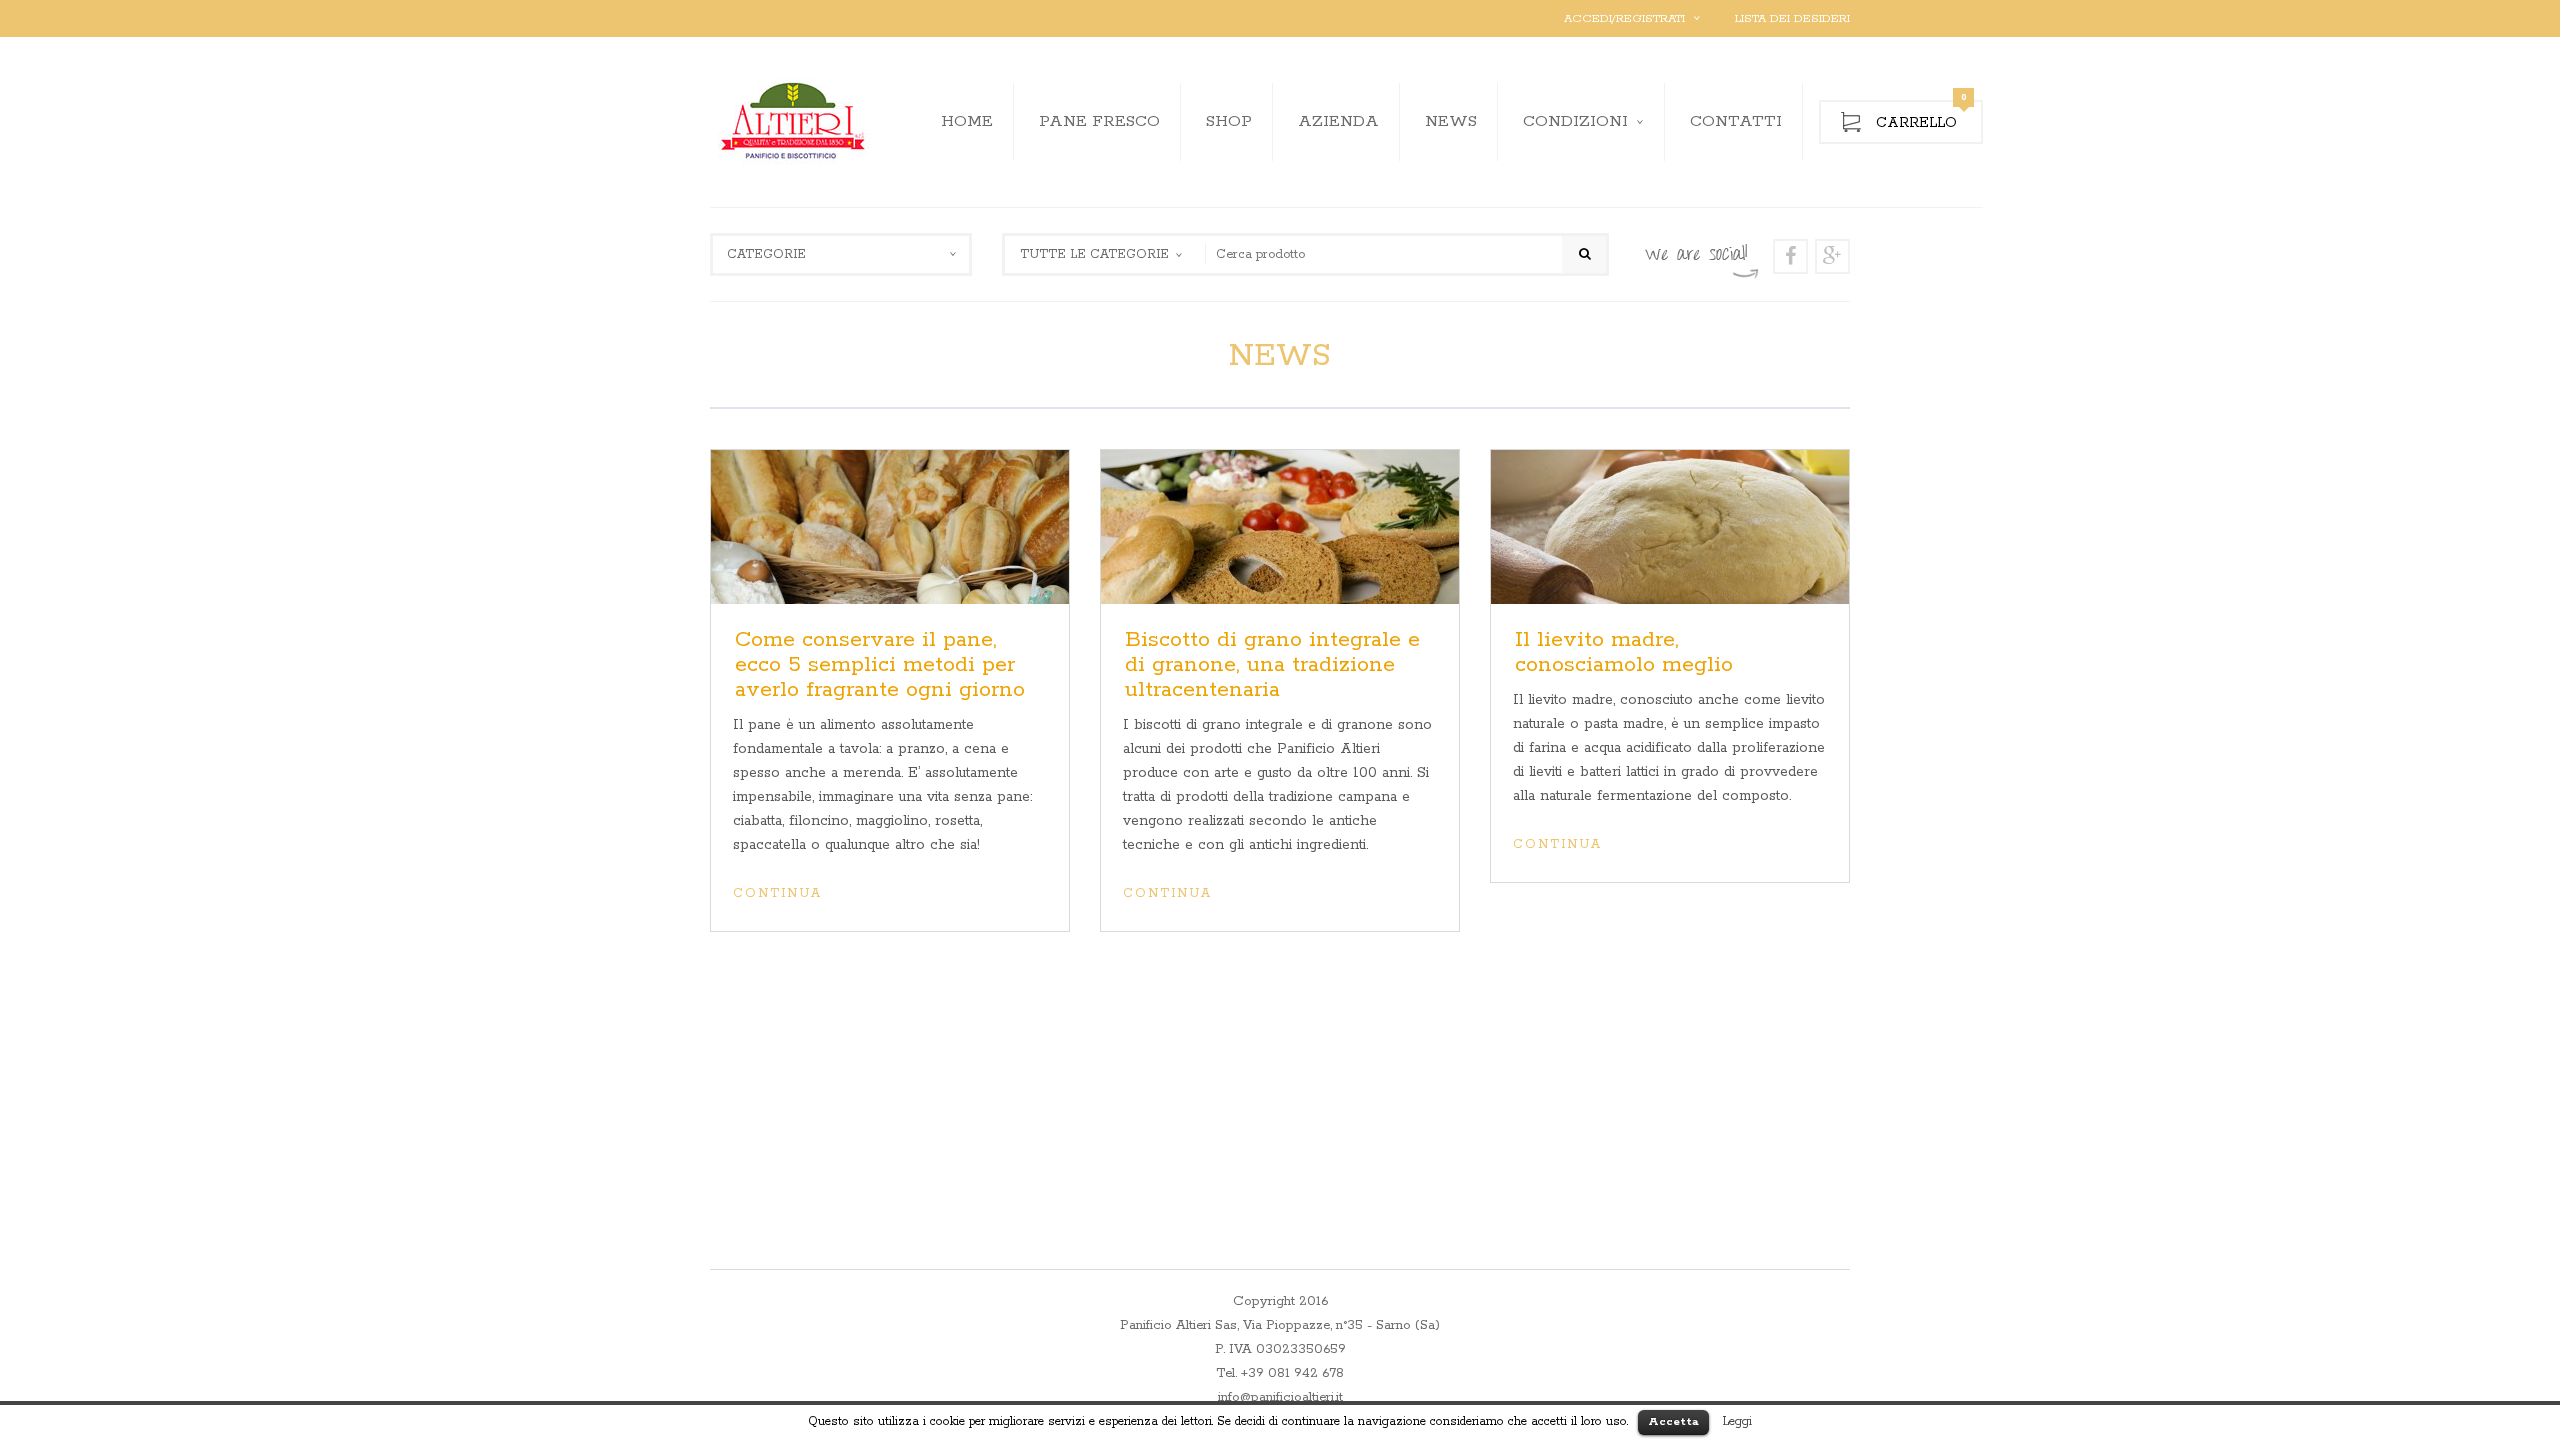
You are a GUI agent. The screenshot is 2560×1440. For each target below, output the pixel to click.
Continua (777, 893)
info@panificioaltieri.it (1280, 1397)
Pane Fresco (1099, 121)
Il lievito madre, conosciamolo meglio (1624, 652)
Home (967, 121)
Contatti (1736, 121)
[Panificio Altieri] (795, 122)
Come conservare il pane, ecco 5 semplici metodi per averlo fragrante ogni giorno (880, 665)
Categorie (766, 254)
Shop (1229, 121)
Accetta (1673, 1421)
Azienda (1338, 121)
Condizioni (1575, 121)
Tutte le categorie (1094, 254)
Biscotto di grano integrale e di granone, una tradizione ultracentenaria (1272, 665)
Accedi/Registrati (1624, 18)
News (1451, 121)
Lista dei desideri (1792, 18)
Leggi (1737, 1421)
